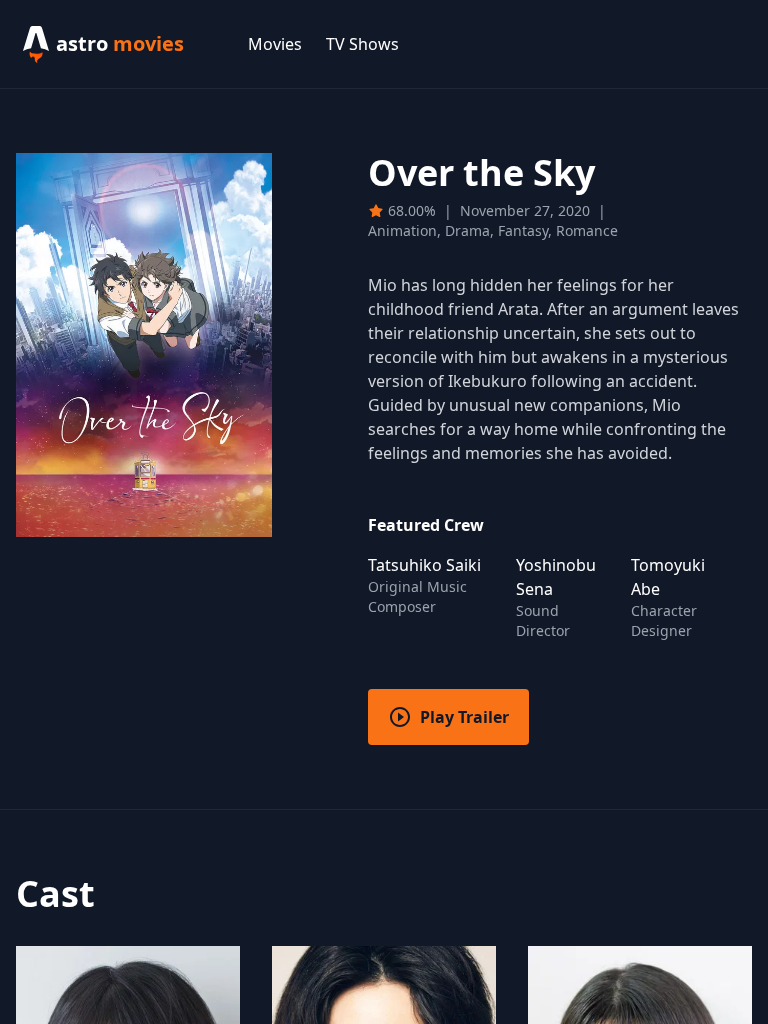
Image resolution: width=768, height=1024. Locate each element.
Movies (275, 44)
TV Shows (362, 44)
